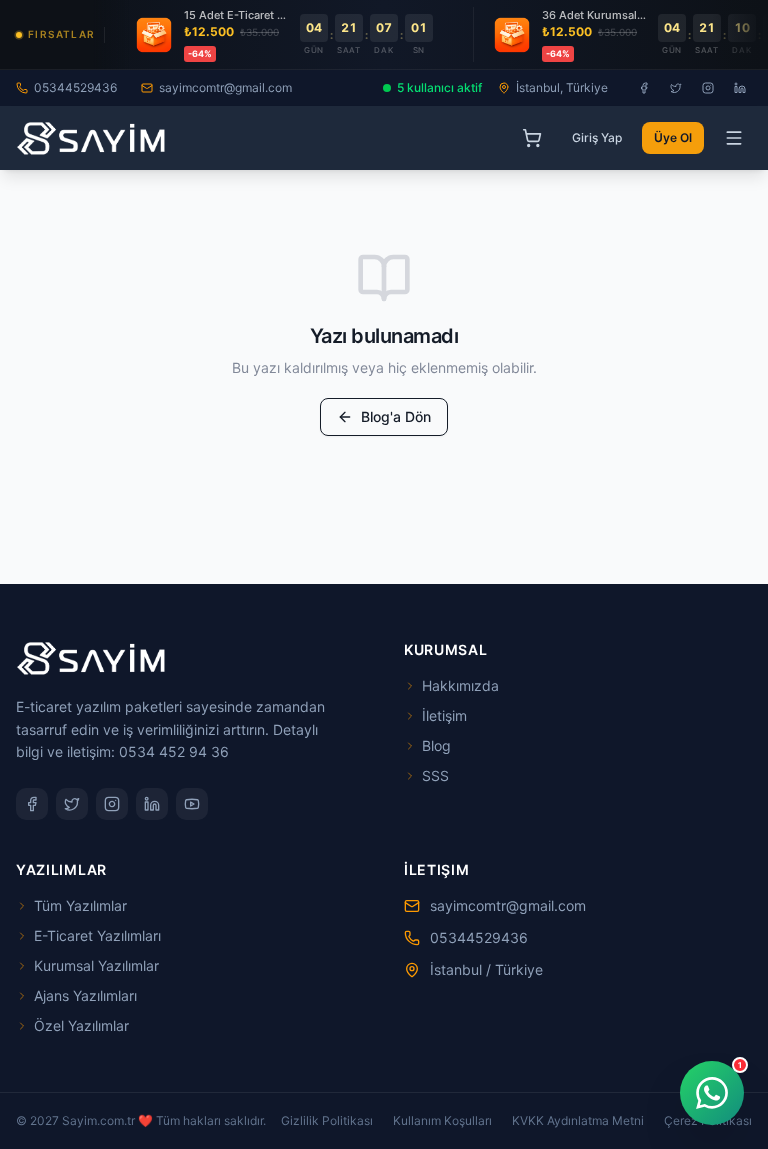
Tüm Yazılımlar (80, 905)
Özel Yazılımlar (81, 1025)
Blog (436, 745)
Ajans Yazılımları (85, 995)
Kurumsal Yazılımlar (96, 965)
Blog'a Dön (396, 416)
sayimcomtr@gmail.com (225, 87)
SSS (435, 775)
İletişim (444, 715)
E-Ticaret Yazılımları (97, 935)
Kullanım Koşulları (442, 1120)
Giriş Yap (597, 137)
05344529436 (75, 87)
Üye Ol (673, 137)
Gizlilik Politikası (327, 1120)
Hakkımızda (460, 685)
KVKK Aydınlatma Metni (578, 1120)
